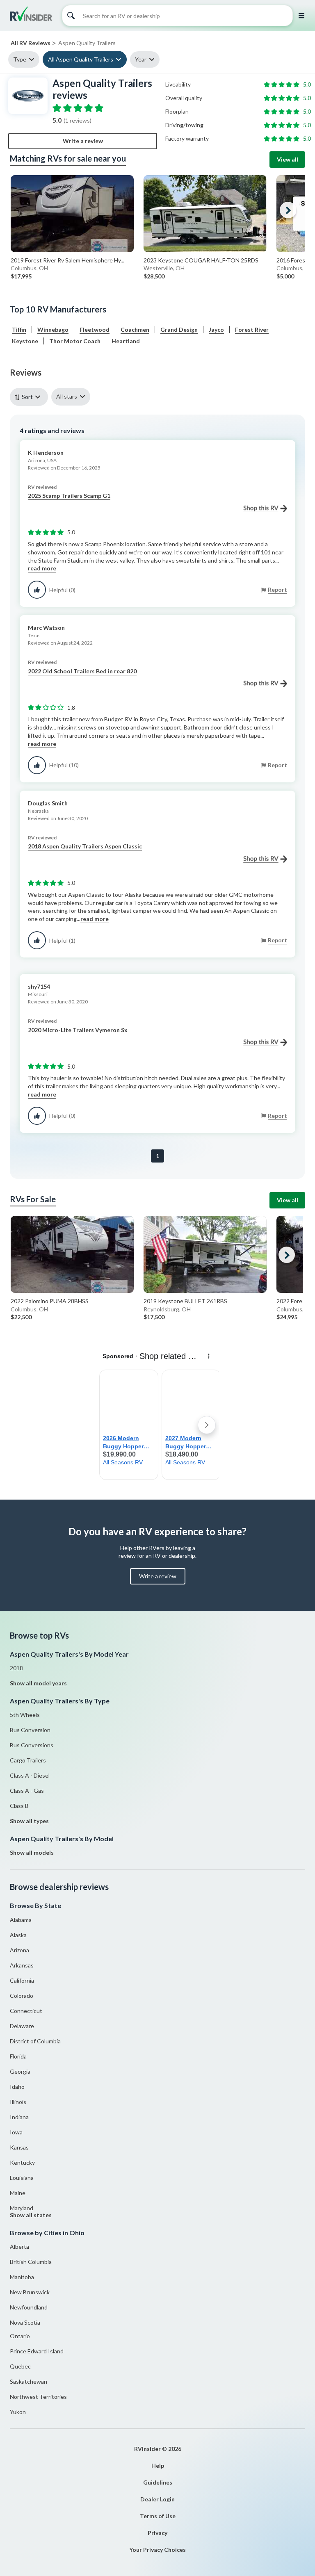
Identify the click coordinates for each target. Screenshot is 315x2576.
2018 (16, 1668)
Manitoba (22, 2277)
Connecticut (26, 2011)
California (22, 1980)
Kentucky (22, 2162)
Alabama (21, 1920)
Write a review (83, 141)
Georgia (20, 2071)
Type (20, 59)
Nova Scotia (25, 2322)
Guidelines (158, 2482)
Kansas (19, 2147)
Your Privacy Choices (157, 2550)
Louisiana (22, 2178)
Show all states (31, 2215)
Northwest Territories (38, 2397)
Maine (18, 2193)
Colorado (22, 1996)
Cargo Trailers (28, 1760)
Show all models (32, 1852)
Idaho (17, 2087)
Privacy (157, 2533)
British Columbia (31, 2262)
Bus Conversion (30, 1730)
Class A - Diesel (30, 1775)
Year (141, 59)
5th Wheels (25, 1715)
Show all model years (38, 1683)
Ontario (20, 2336)
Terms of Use (158, 2516)
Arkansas (22, 1965)
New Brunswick (30, 2292)
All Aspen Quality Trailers (81, 59)
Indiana (19, 2117)
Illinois (18, 2102)
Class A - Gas (27, 1791)
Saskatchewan (29, 2381)
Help (158, 2465)
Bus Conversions (32, 1745)
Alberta (19, 2247)
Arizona (19, 1950)
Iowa (16, 2132)
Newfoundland (29, 2307)
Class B (19, 1806)
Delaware (22, 2026)
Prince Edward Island (37, 2351)
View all (288, 159)
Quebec (20, 2366)
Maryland (22, 2208)
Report (277, 589)
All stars (67, 396)
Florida (18, 2056)
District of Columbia (35, 2041)
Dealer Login (157, 2499)
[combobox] (31, 397)
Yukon (18, 2412)
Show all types (29, 1821)
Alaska (18, 1935)
